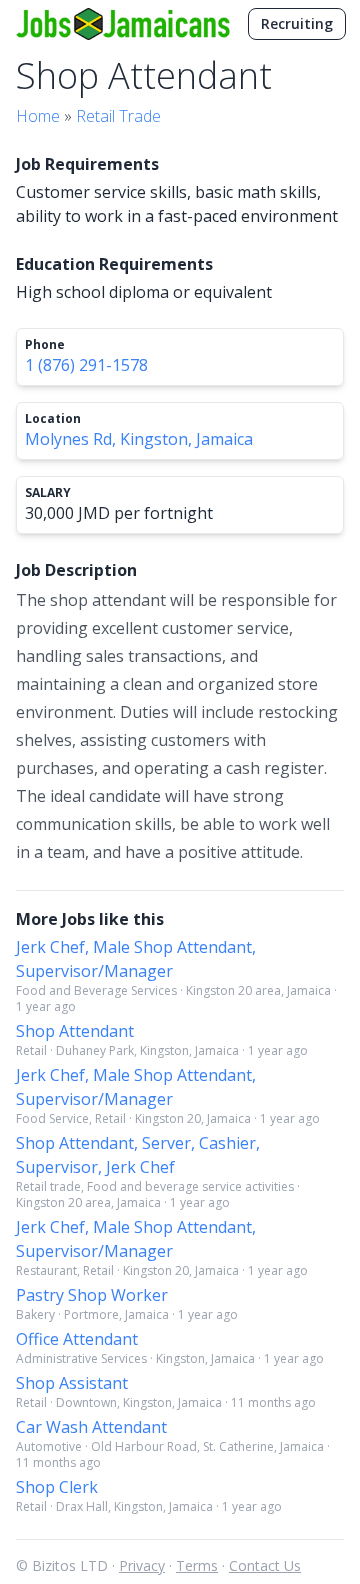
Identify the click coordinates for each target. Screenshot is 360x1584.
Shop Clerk (57, 1487)
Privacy (142, 1565)
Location (53, 419)
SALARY (48, 493)
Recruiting (297, 23)
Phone (45, 345)
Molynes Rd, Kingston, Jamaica (139, 439)
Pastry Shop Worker (92, 1295)
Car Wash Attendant (91, 1427)
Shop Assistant (72, 1383)
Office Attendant (77, 1339)
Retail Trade (118, 116)
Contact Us (265, 1565)
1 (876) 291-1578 (86, 365)
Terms (197, 1565)
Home (38, 116)
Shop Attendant (75, 1031)
